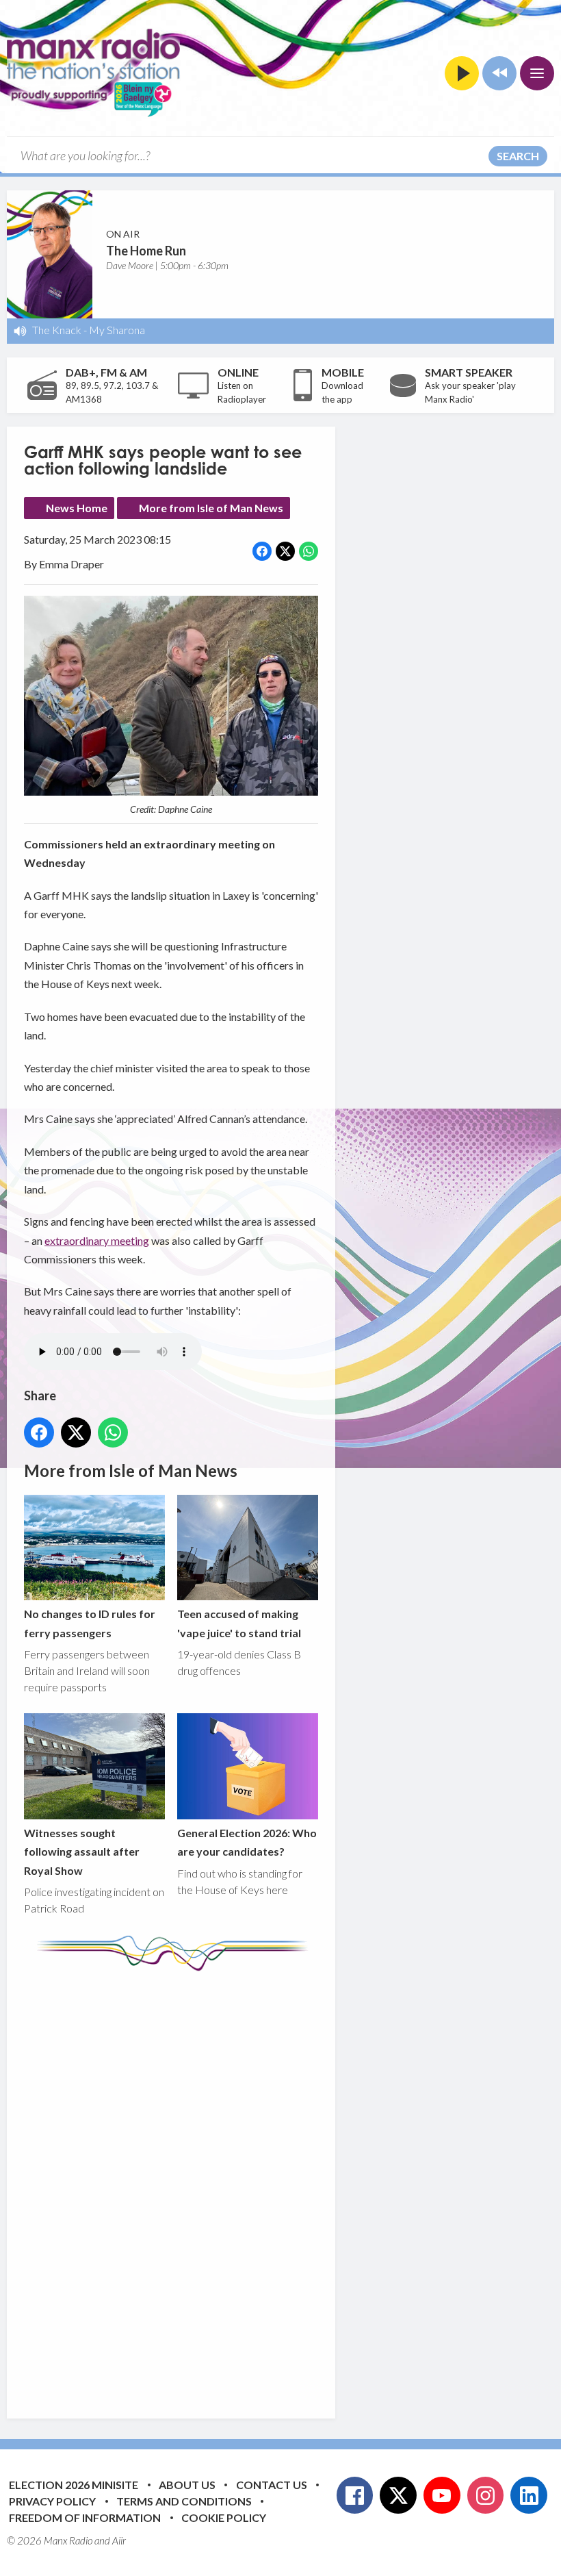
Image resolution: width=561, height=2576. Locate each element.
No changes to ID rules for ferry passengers (90, 1623)
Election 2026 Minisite (74, 2485)
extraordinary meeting (97, 1240)
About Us (187, 2485)
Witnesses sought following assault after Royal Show (82, 1852)
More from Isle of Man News (211, 508)
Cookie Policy (224, 2517)
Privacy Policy (52, 2501)
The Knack (57, 330)
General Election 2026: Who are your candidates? (247, 1842)
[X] (398, 2495)
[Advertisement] (280, 2184)
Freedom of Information (85, 2517)
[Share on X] (285, 551)
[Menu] (537, 73)
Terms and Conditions (184, 2501)
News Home (77, 508)
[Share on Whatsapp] (309, 551)
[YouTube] (442, 2495)
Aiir (119, 2540)
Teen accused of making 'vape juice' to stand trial (239, 1623)
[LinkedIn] (529, 2495)
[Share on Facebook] (262, 551)
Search (518, 156)
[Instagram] (486, 2495)
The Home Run (146, 251)
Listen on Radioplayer (242, 392)
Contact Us (272, 2485)
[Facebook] (355, 2495)
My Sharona (117, 330)
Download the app (342, 392)
